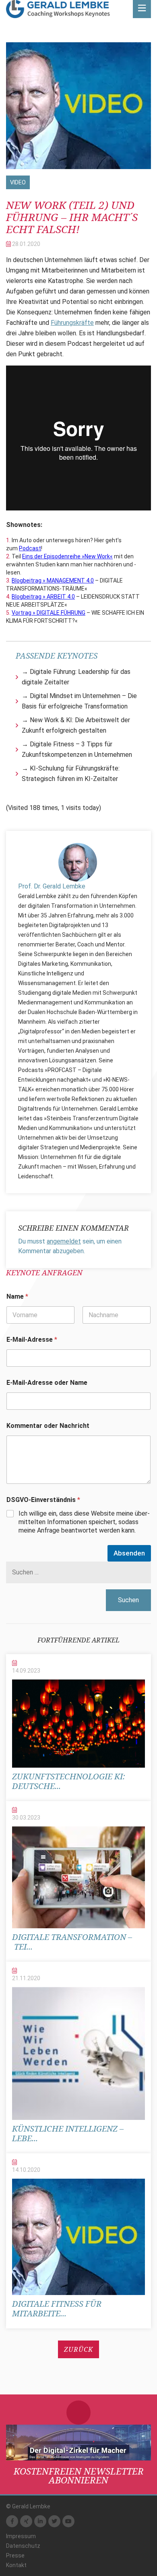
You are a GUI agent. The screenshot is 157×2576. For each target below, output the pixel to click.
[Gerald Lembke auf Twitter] (54, 2521)
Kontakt (16, 2565)
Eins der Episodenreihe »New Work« (67, 556)
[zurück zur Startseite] (58, 9)
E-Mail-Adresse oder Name (47, 1383)
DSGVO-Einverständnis (43, 1500)
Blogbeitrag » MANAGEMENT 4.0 (53, 580)
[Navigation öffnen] (142, 9)
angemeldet (64, 1241)
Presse (15, 2555)
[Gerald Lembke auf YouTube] (68, 2521)
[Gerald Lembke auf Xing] (26, 2521)
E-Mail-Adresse (32, 1340)
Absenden (129, 1553)
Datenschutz (23, 2546)
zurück (78, 2349)
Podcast (30, 548)
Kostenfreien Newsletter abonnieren (79, 2475)
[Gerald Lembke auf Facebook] (12, 2521)
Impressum (21, 2536)
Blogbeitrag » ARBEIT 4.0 (43, 597)
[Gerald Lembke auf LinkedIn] (40, 2521)
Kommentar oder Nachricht (48, 1426)
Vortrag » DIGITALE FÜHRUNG (49, 613)
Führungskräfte (72, 323)
